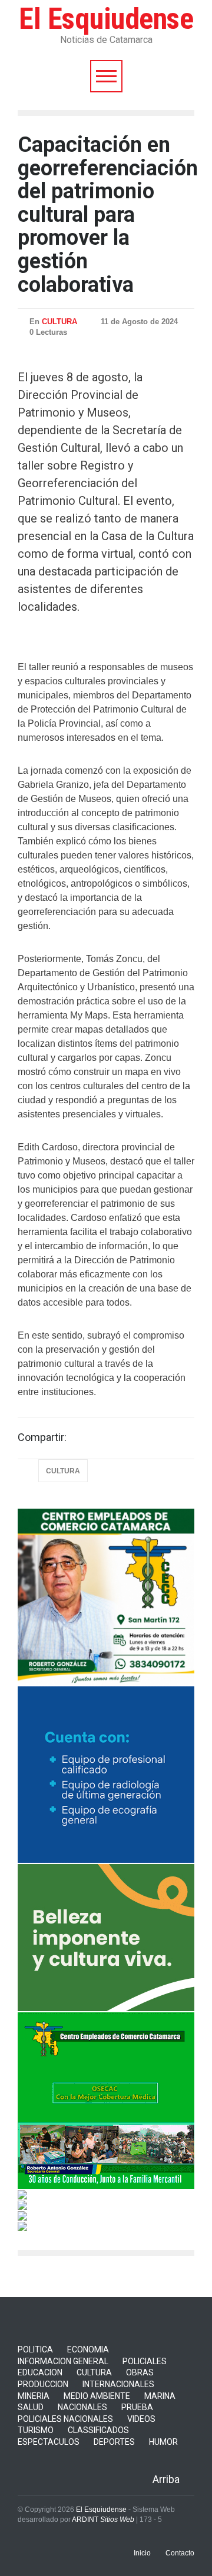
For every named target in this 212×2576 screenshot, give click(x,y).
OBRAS (140, 2372)
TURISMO (36, 2430)
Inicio (142, 2553)
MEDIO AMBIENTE (97, 2396)
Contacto (180, 2553)
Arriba (166, 2479)
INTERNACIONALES (118, 2384)
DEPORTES (114, 2442)
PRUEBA (137, 2407)
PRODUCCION (43, 2384)
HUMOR (163, 2442)
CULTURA (59, 322)
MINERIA (34, 2396)
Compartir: (42, 1437)
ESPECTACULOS (49, 2442)
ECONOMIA (88, 2349)
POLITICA (35, 2349)
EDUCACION (40, 2372)
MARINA (160, 2396)
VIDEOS (141, 2419)
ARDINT (103, 2520)
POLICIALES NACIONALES (65, 2419)
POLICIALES (145, 2361)
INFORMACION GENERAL (63, 2361)
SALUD (31, 2407)
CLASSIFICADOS (98, 2430)
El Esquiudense (106, 19)
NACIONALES (82, 2407)
